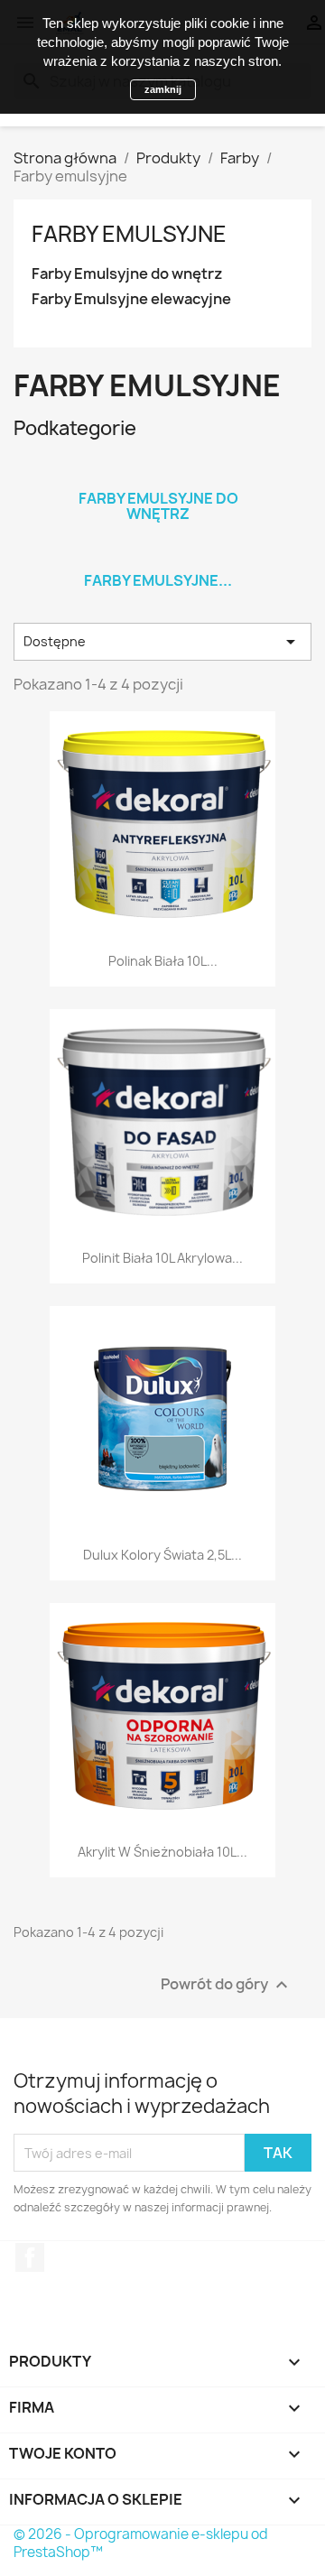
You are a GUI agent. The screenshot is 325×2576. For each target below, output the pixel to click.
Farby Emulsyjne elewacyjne (131, 299)
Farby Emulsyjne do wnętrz (127, 274)
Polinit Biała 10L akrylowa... (162, 1258)
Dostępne (162, 642)
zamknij (163, 89)
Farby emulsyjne (129, 234)
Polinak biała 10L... (163, 961)
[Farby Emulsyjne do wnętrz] (158, 475)
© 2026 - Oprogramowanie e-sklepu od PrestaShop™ (141, 2543)
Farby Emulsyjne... (158, 580)
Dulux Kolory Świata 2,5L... (162, 1555)
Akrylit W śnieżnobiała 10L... (162, 1852)
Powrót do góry (227, 1985)
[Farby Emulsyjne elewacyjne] (158, 557)
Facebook (30, 2257)
